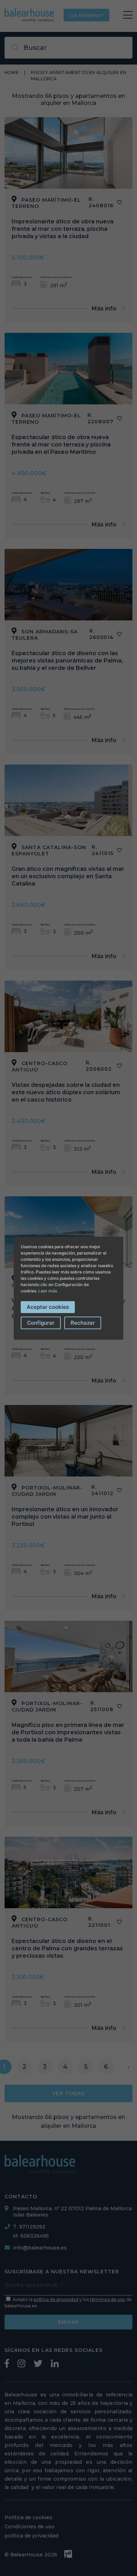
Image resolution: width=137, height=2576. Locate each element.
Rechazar (83, 1323)
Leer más (48, 1291)
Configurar (41, 1323)
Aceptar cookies (48, 1307)
